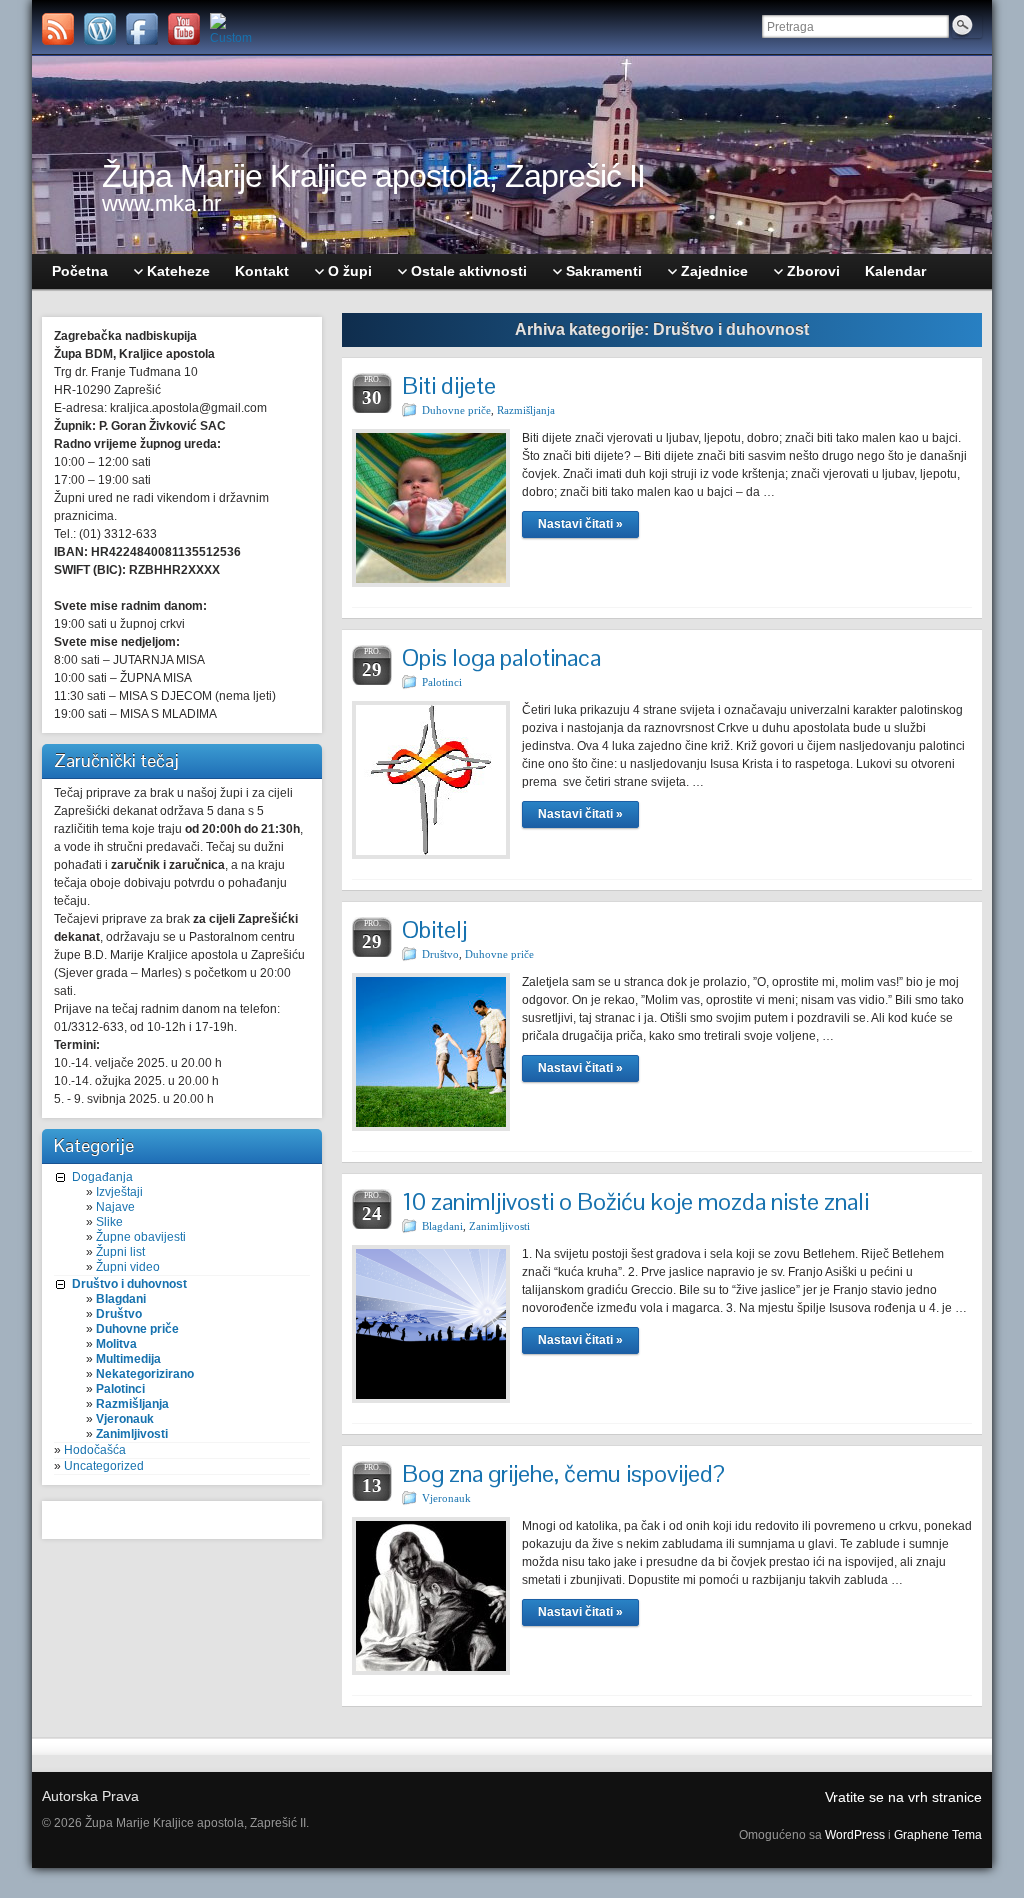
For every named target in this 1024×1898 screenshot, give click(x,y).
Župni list (120, 1252)
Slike (109, 1222)
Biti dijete (449, 385)
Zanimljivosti (132, 1434)
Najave (115, 1207)
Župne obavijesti (141, 1237)
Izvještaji (119, 1192)
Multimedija (128, 1359)
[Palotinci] (226, 29)
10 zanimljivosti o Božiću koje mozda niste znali (635, 1201)
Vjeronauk (125, 1419)
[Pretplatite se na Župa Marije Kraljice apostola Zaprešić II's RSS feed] (58, 29)
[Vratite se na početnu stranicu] (512, 155)
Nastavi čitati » (580, 524)
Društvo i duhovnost (129, 1284)
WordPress (855, 1835)
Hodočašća (95, 1450)
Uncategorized (104, 1466)
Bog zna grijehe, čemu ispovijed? (563, 1473)
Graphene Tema (938, 1835)
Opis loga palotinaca (501, 657)
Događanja (102, 1177)
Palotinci (120, 1389)
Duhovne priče (137, 1329)
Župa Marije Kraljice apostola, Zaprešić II (373, 176)
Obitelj (434, 929)
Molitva (116, 1344)
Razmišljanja (132, 1404)
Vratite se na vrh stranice (903, 1797)
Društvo (119, 1314)
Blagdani (121, 1299)
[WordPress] (100, 29)
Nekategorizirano (145, 1374)
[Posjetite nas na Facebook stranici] (142, 29)
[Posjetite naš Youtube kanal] (184, 29)
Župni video (128, 1267)
